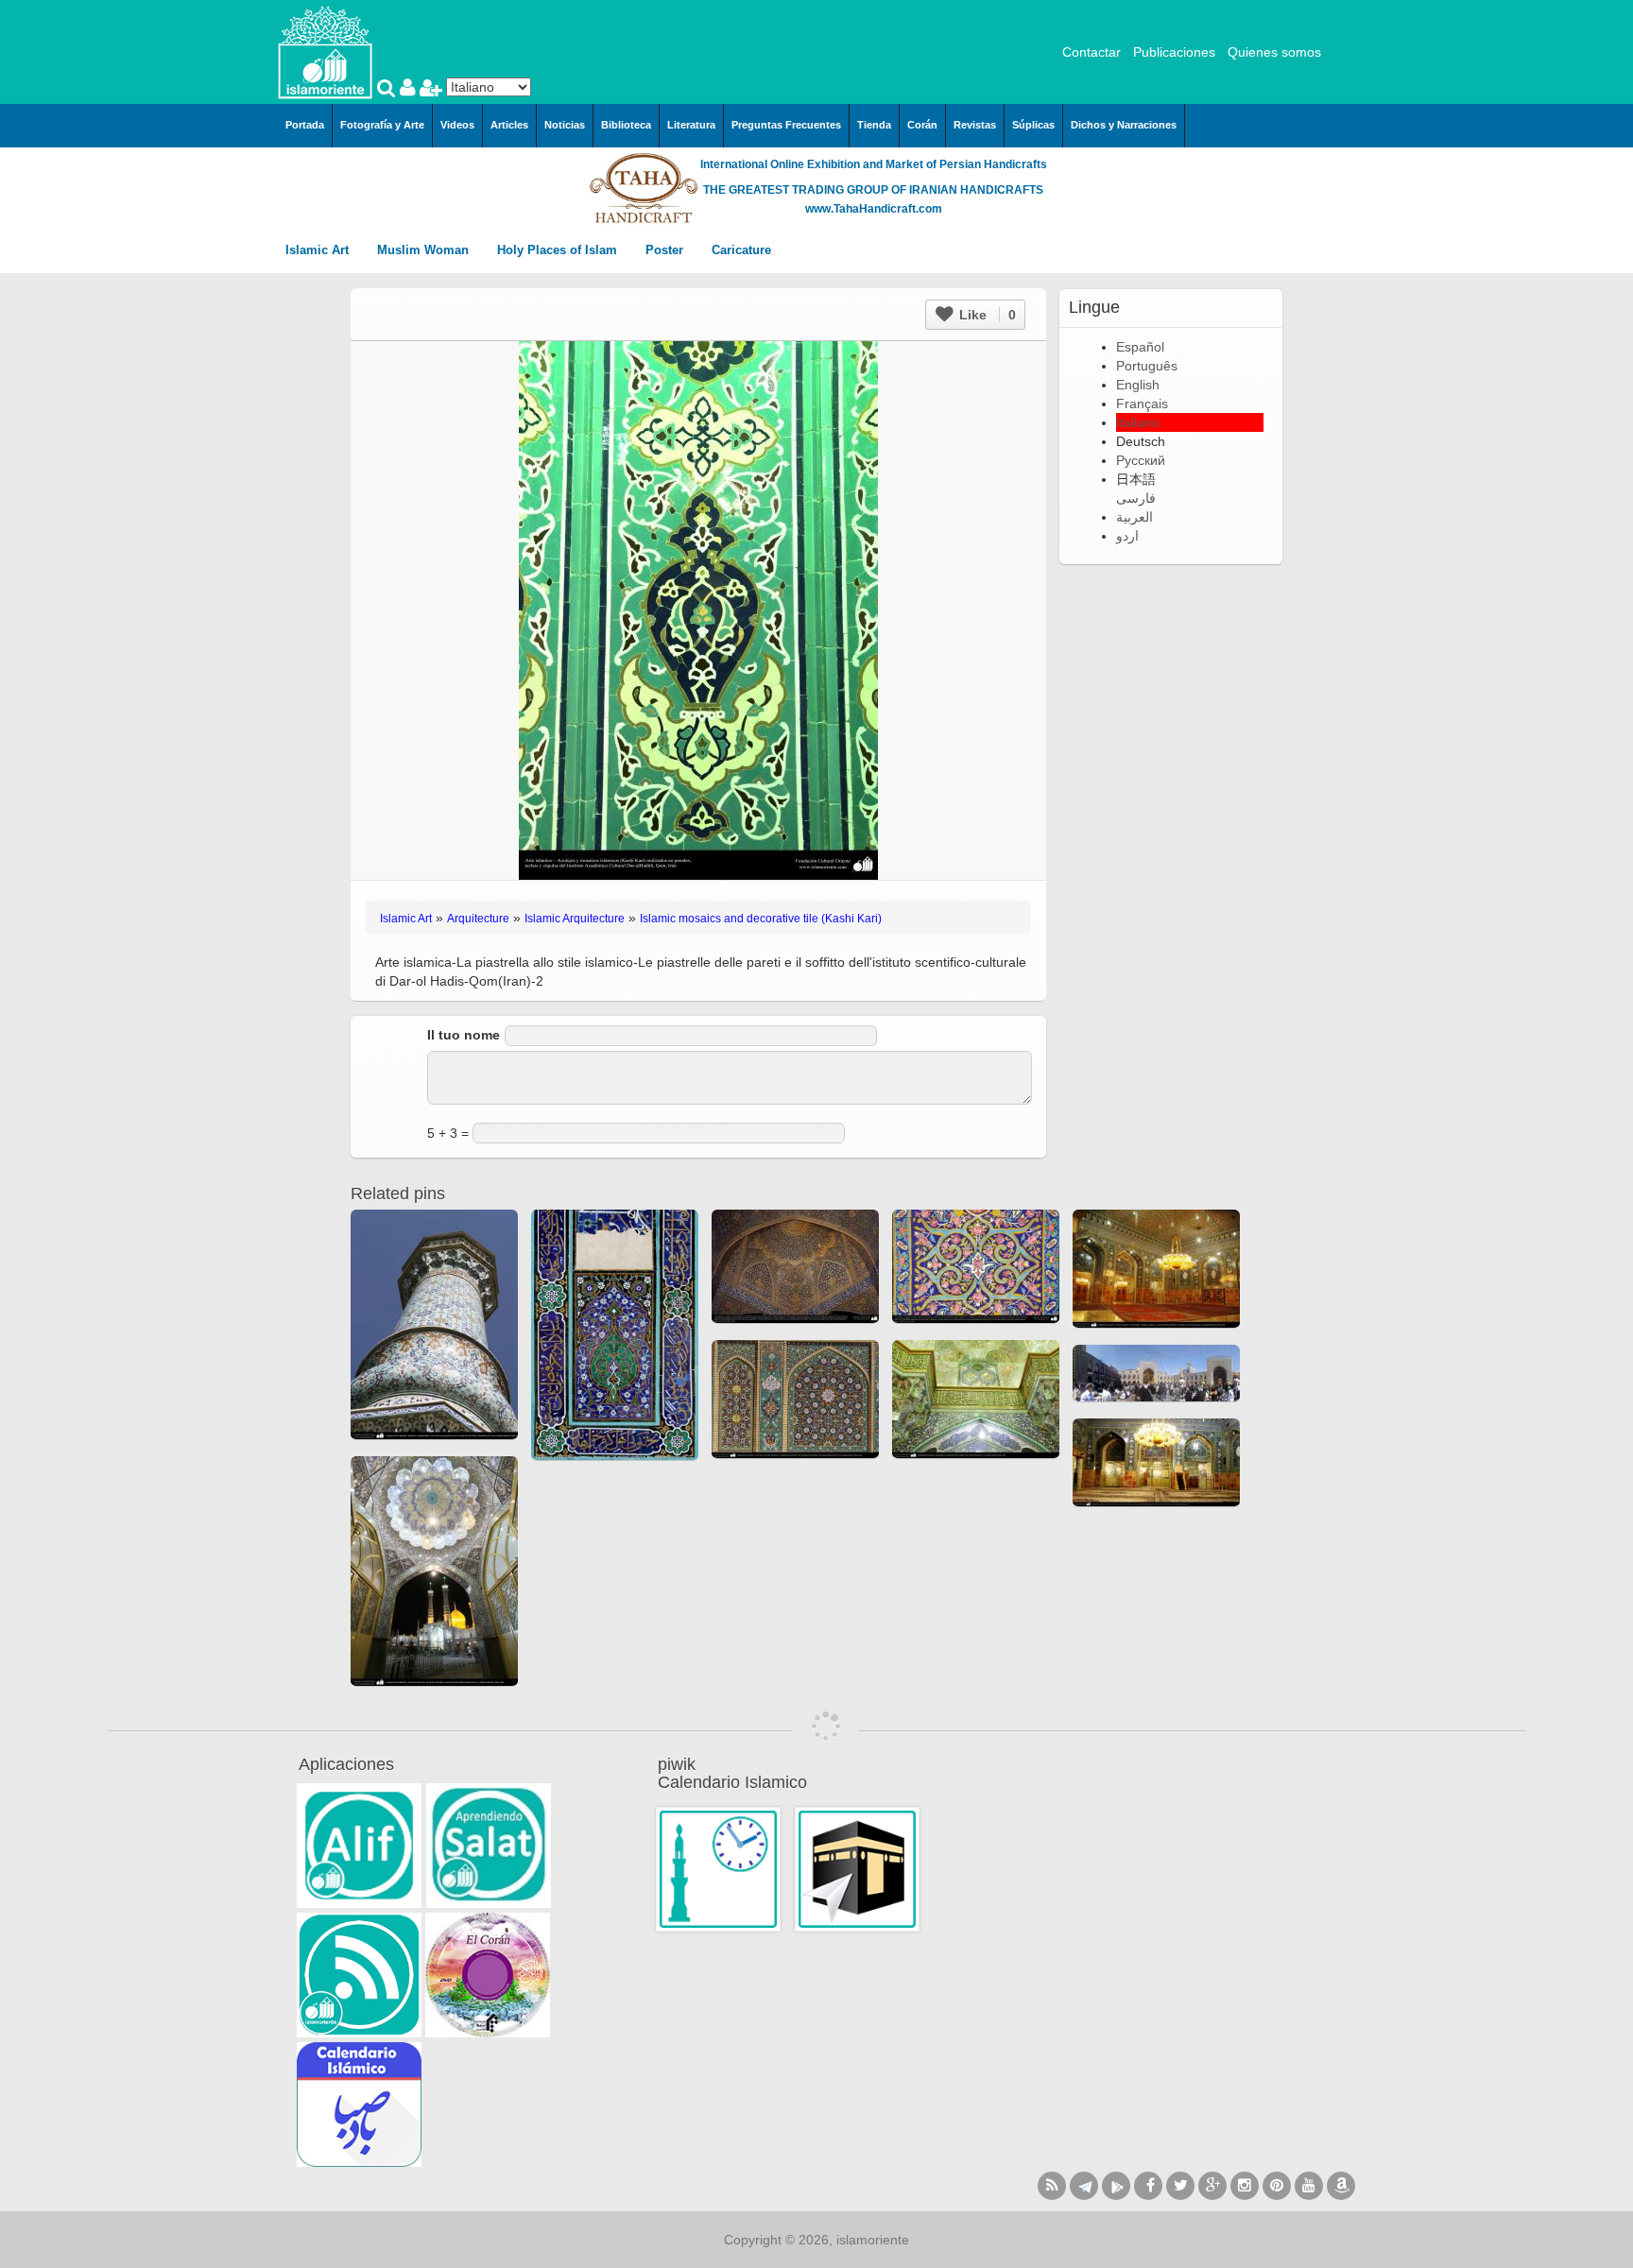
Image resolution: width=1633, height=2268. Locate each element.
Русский (1141, 460)
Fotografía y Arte (382, 125)
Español (1140, 347)
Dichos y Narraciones (1124, 125)
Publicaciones (1174, 52)
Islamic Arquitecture (575, 919)
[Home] (325, 51)
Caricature (741, 250)
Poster (666, 250)
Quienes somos (1274, 52)
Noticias (565, 125)
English (1138, 385)
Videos (457, 125)
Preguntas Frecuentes (786, 125)
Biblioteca (626, 125)
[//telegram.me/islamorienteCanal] (1084, 2186)
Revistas (975, 125)
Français (1142, 404)
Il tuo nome (464, 1035)
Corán (922, 125)
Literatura (691, 125)
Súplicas (1033, 125)
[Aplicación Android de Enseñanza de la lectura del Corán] (359, 1846)
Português (1147, 366)
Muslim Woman (425, 250)
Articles (509, 125)
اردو (1127, 536)
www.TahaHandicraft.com (874, 209)
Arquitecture (478, 919)
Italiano (1138, 422)
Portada (305, 125)
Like (986, 315)
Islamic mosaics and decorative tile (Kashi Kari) (761, 919)
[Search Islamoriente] (388, 90)
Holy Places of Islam (559, 250)
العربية (1135, 517)
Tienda (874, 125)
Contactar (1092, 52)
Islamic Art (319, 250)
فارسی (1136, 498)
